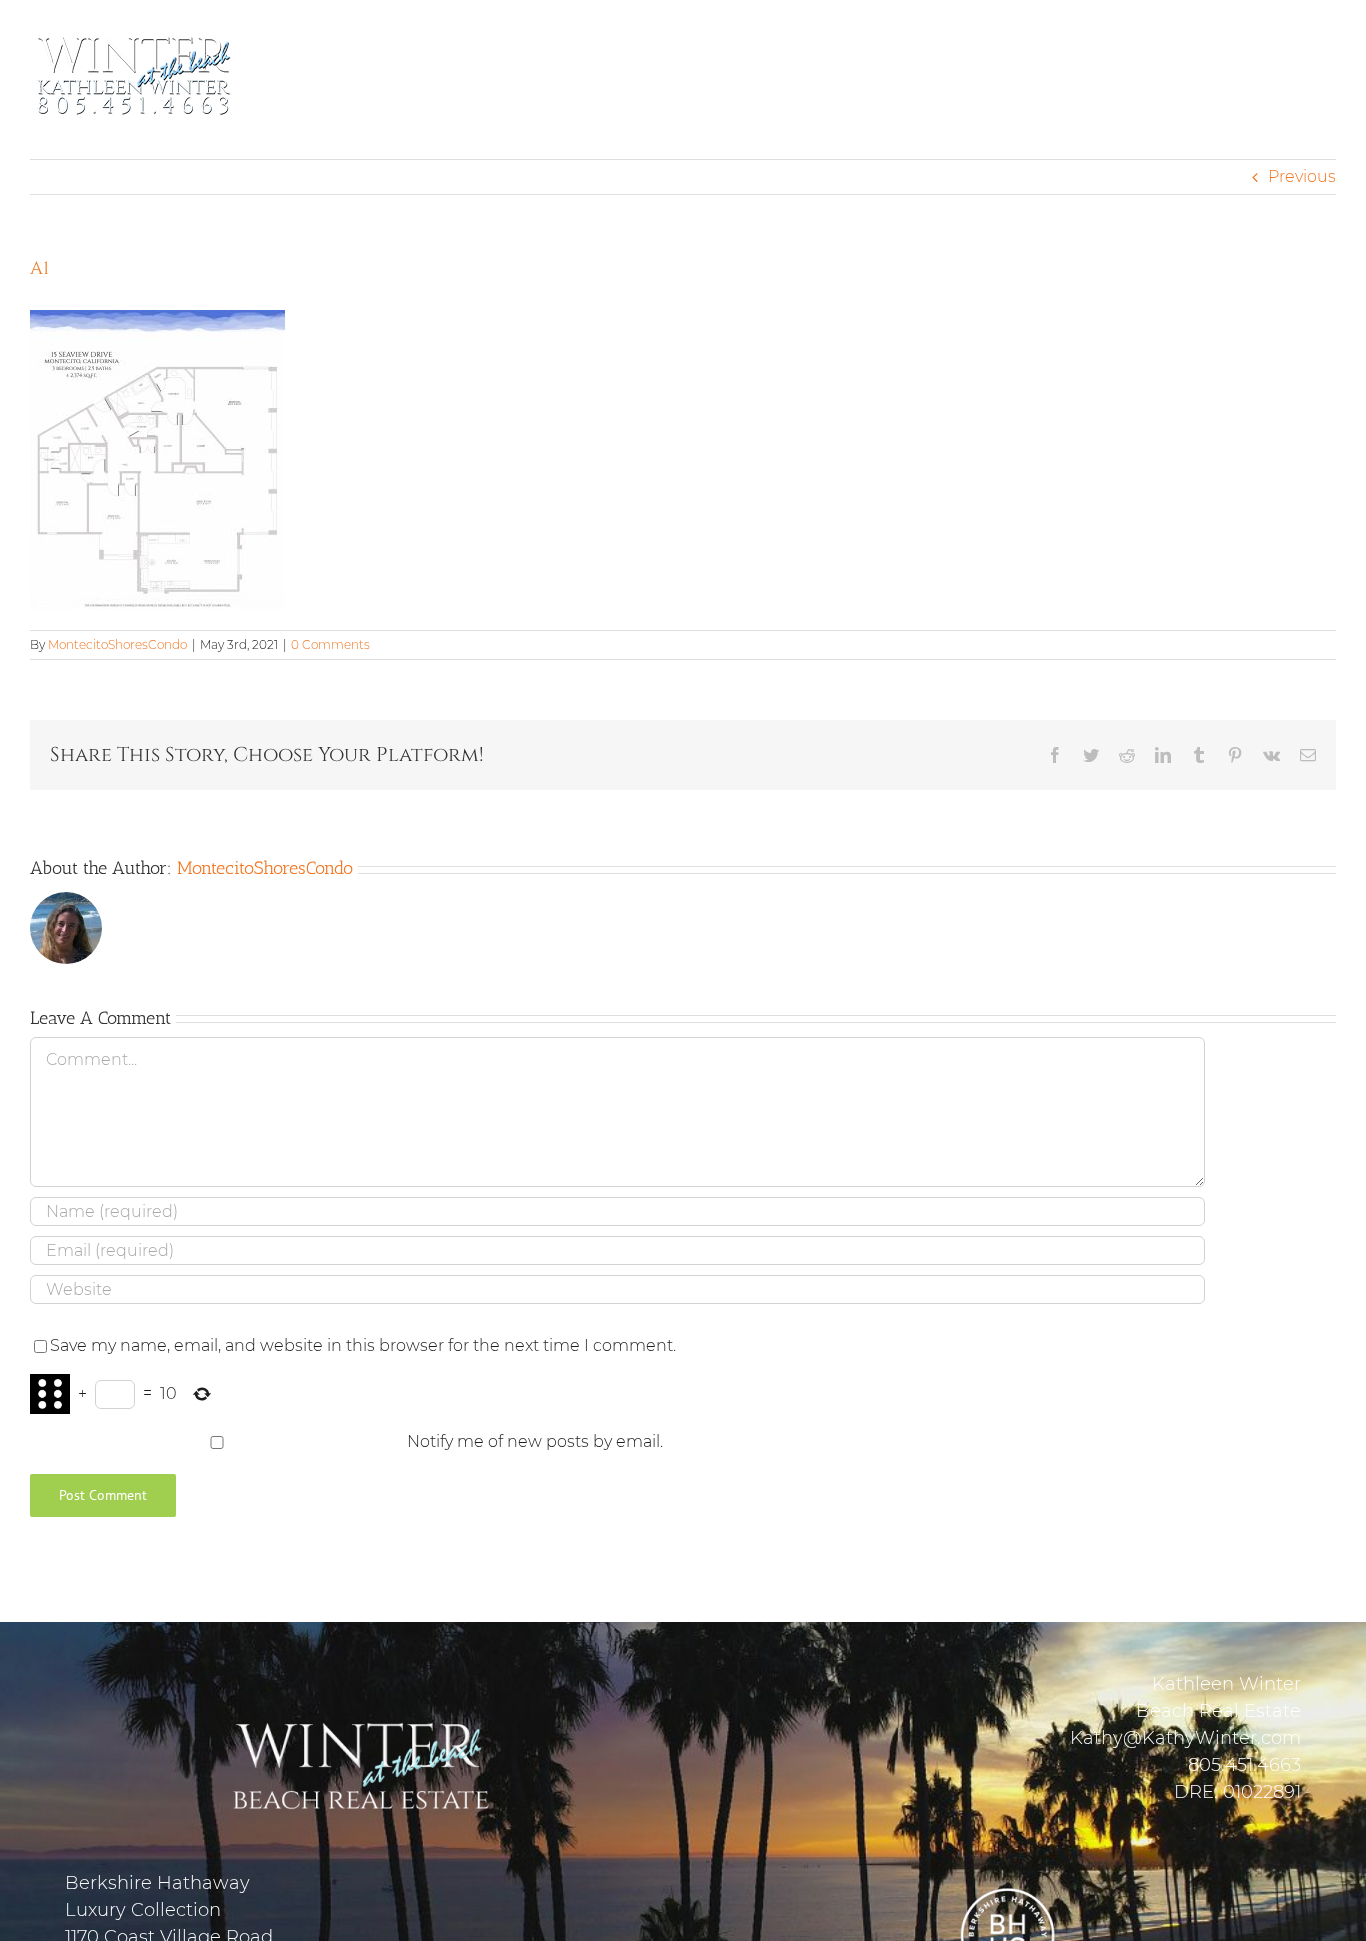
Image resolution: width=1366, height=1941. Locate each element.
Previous (1302, 176)
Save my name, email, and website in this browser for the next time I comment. (363, 1345)
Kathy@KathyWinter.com (1185, 1738)
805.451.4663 (1244, 1765)
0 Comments (330, 644)
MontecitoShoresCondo (117, 644)
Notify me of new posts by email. (535, 1441)
